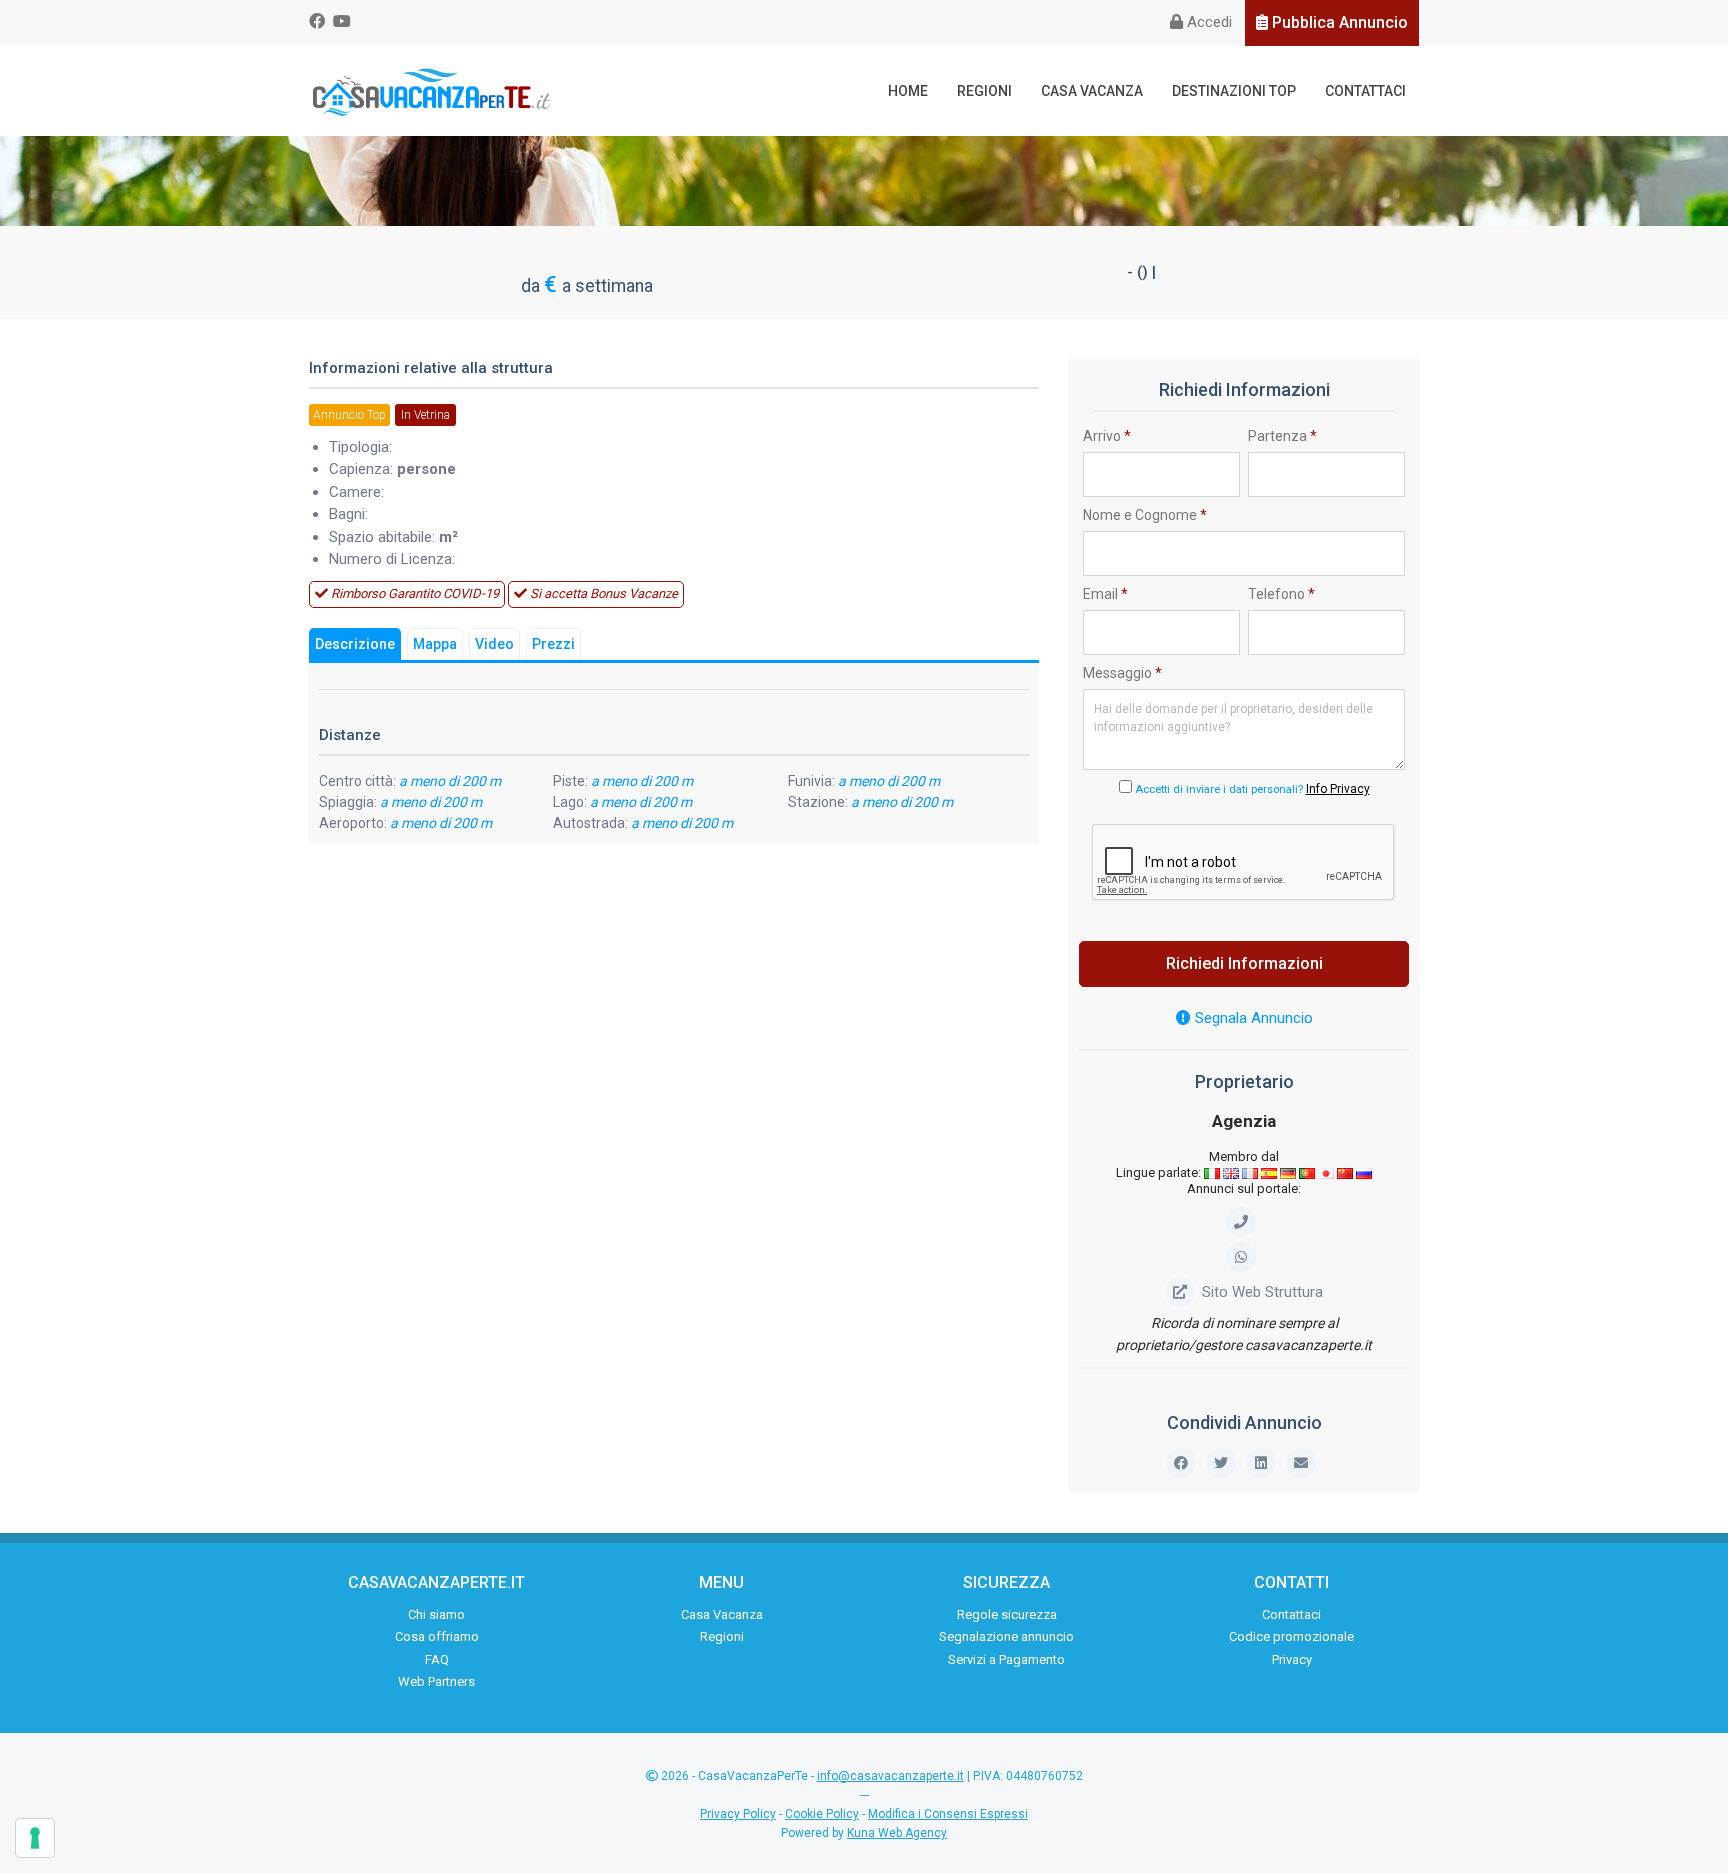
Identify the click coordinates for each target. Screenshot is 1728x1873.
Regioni (984, 91)
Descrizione (355, 644)
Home (908, 91)
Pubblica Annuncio (1338, 22)
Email (1105, 594)
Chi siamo (436, 1614)
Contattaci (1365, 91)
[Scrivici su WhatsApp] (1244, 1257)
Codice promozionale (1291, 1636)
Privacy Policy (738, 1814)
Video (494, 644)
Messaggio (1122, 673)
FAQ (437, 1659)
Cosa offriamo (437, 1636)
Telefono (1281, 594)
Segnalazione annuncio (1006, 1636)
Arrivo (1107, 436)
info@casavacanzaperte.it (890, 1776)
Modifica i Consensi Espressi (948, 1814)
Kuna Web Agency (897, 1833)
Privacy (1292, 1659)
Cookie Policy (822, 1814)
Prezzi (553, 644)
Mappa (435, 644)
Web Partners (436, 1681)
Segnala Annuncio (1252, 1018)
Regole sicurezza (1007, 1614)
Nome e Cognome (1145, 515)
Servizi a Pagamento (1006, 1659)
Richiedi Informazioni (1244, 963)
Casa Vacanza (1092, 91)
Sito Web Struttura (1262, 1292)
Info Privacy (1338, 789)
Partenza (1282, 436)
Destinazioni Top (1234, 91)
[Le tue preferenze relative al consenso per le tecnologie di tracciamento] (35, 1838)
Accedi (1207, 22)
